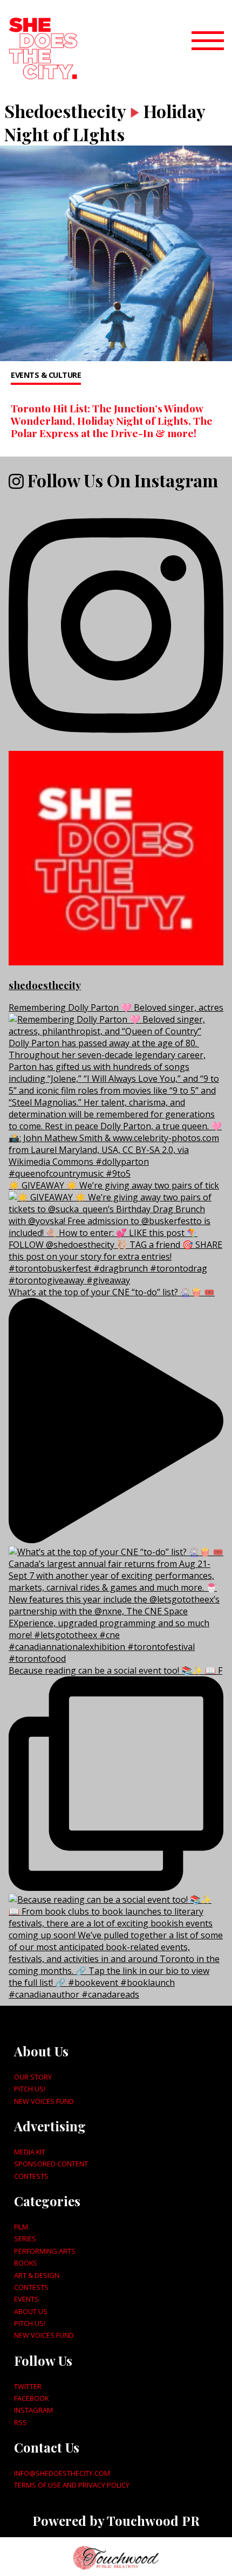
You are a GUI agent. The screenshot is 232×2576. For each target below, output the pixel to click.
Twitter (28, 2386)
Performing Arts (45, 2251)
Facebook (31, 2398)
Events (26, 2299)
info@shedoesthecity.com (62, 2473)
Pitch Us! (30, 2089)
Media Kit (30, 2152)
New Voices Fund (44, 2101)
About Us (31, 2311)
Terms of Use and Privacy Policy (72, 2485)
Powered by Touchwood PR (116, 2520)
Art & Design (37, 2275)
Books (26, 2263)
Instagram (33, 2410)
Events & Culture (46, 375)
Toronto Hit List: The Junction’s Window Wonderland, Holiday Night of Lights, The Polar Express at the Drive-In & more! (112, 420)
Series (25, 2239)
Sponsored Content (51, 2164)
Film (21, 2227)
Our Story (33, 2077)
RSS (21, 2422)
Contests (31, 2176)
